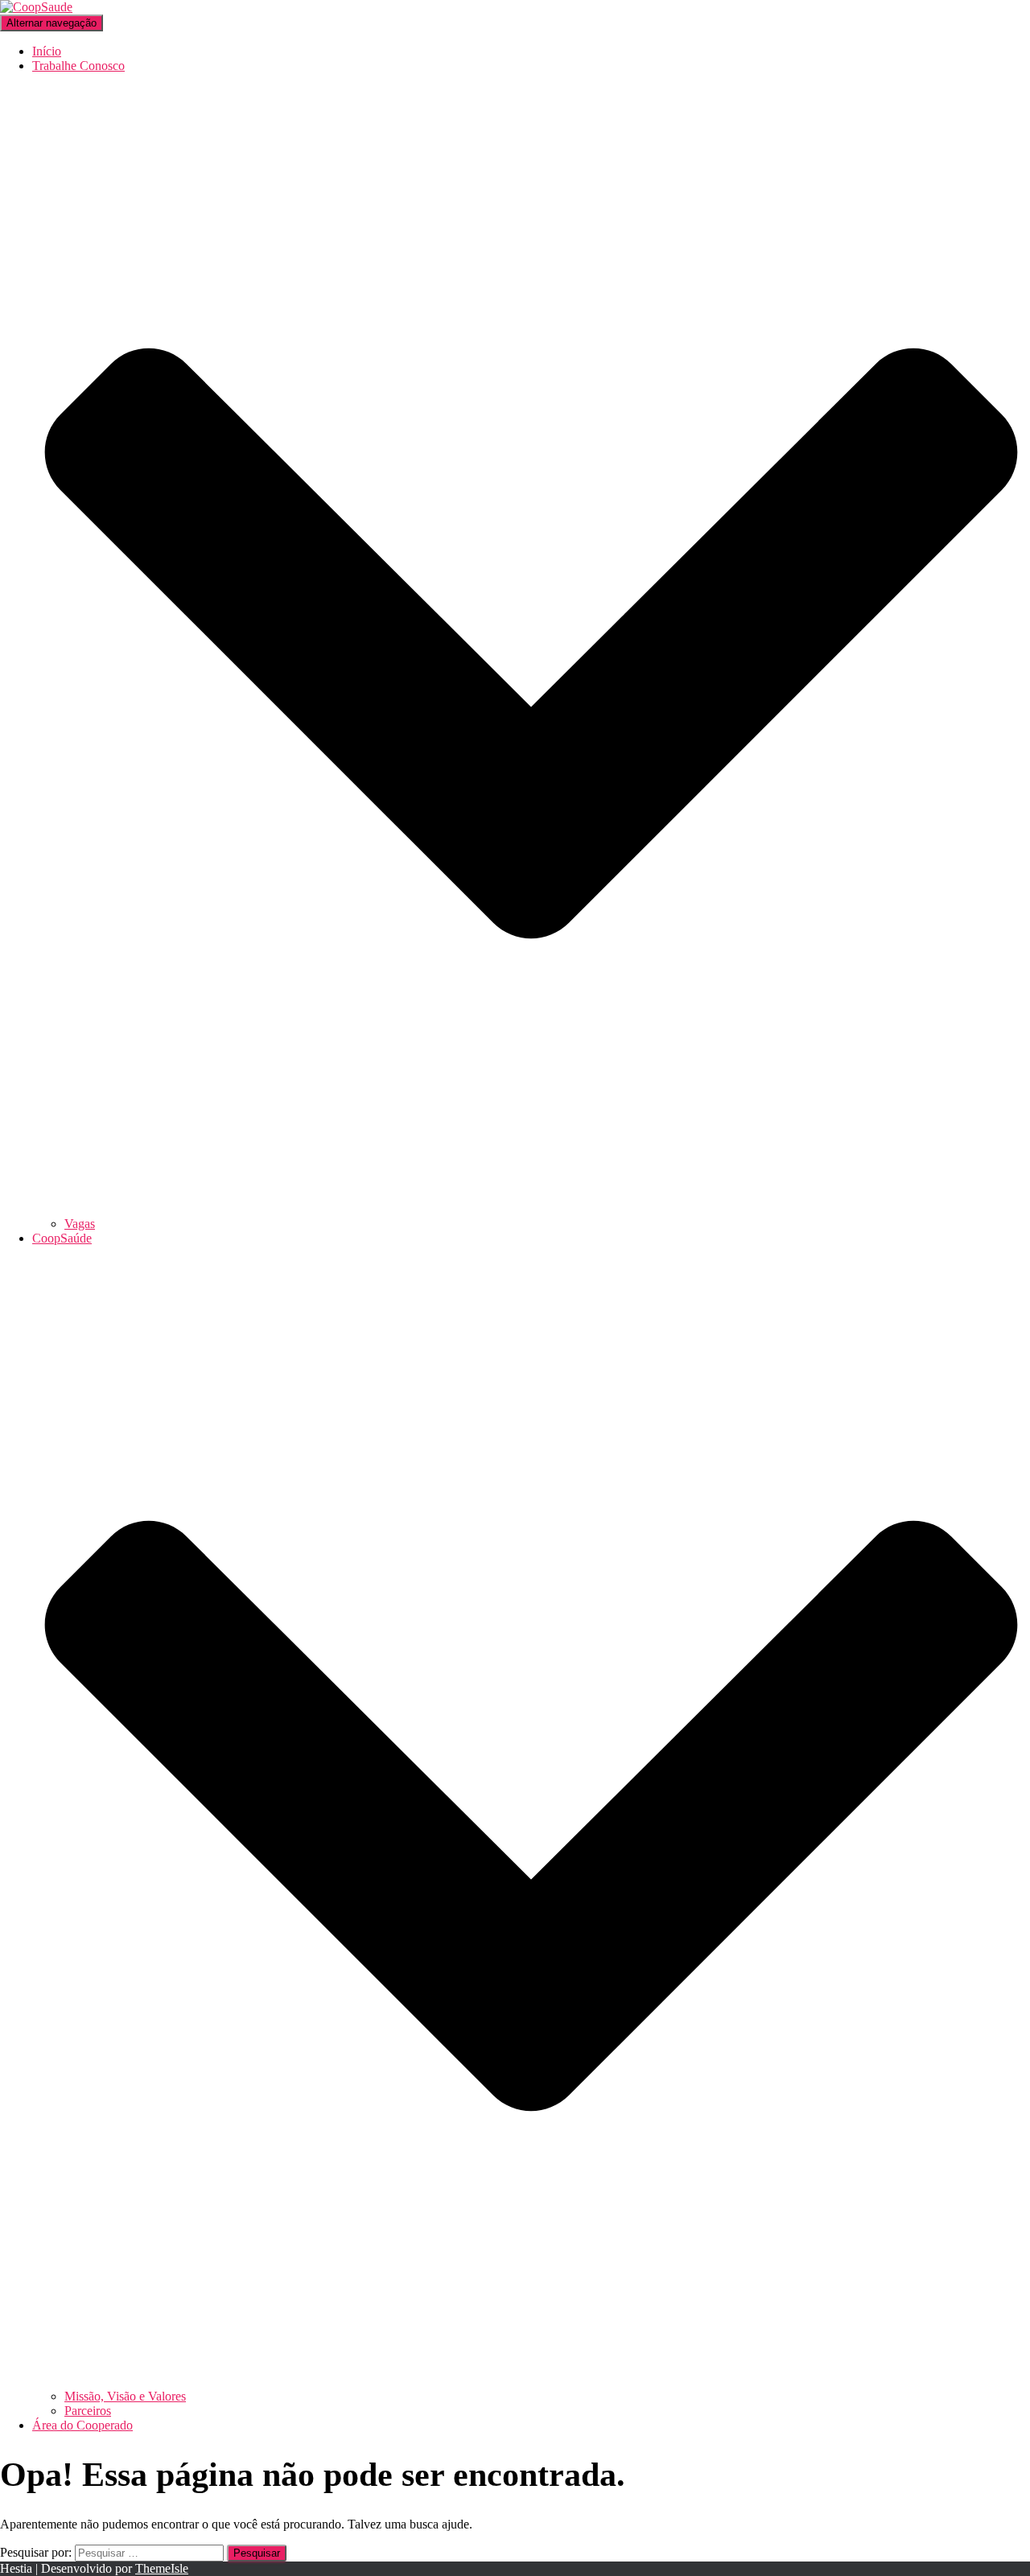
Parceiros (88, 2411)
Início (47, 51)
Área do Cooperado (82, 2425)
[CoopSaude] (36, 7)
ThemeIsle (162, 2568)
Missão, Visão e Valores (125, 2396)
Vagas (80, 1224)
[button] (531, 1209)
